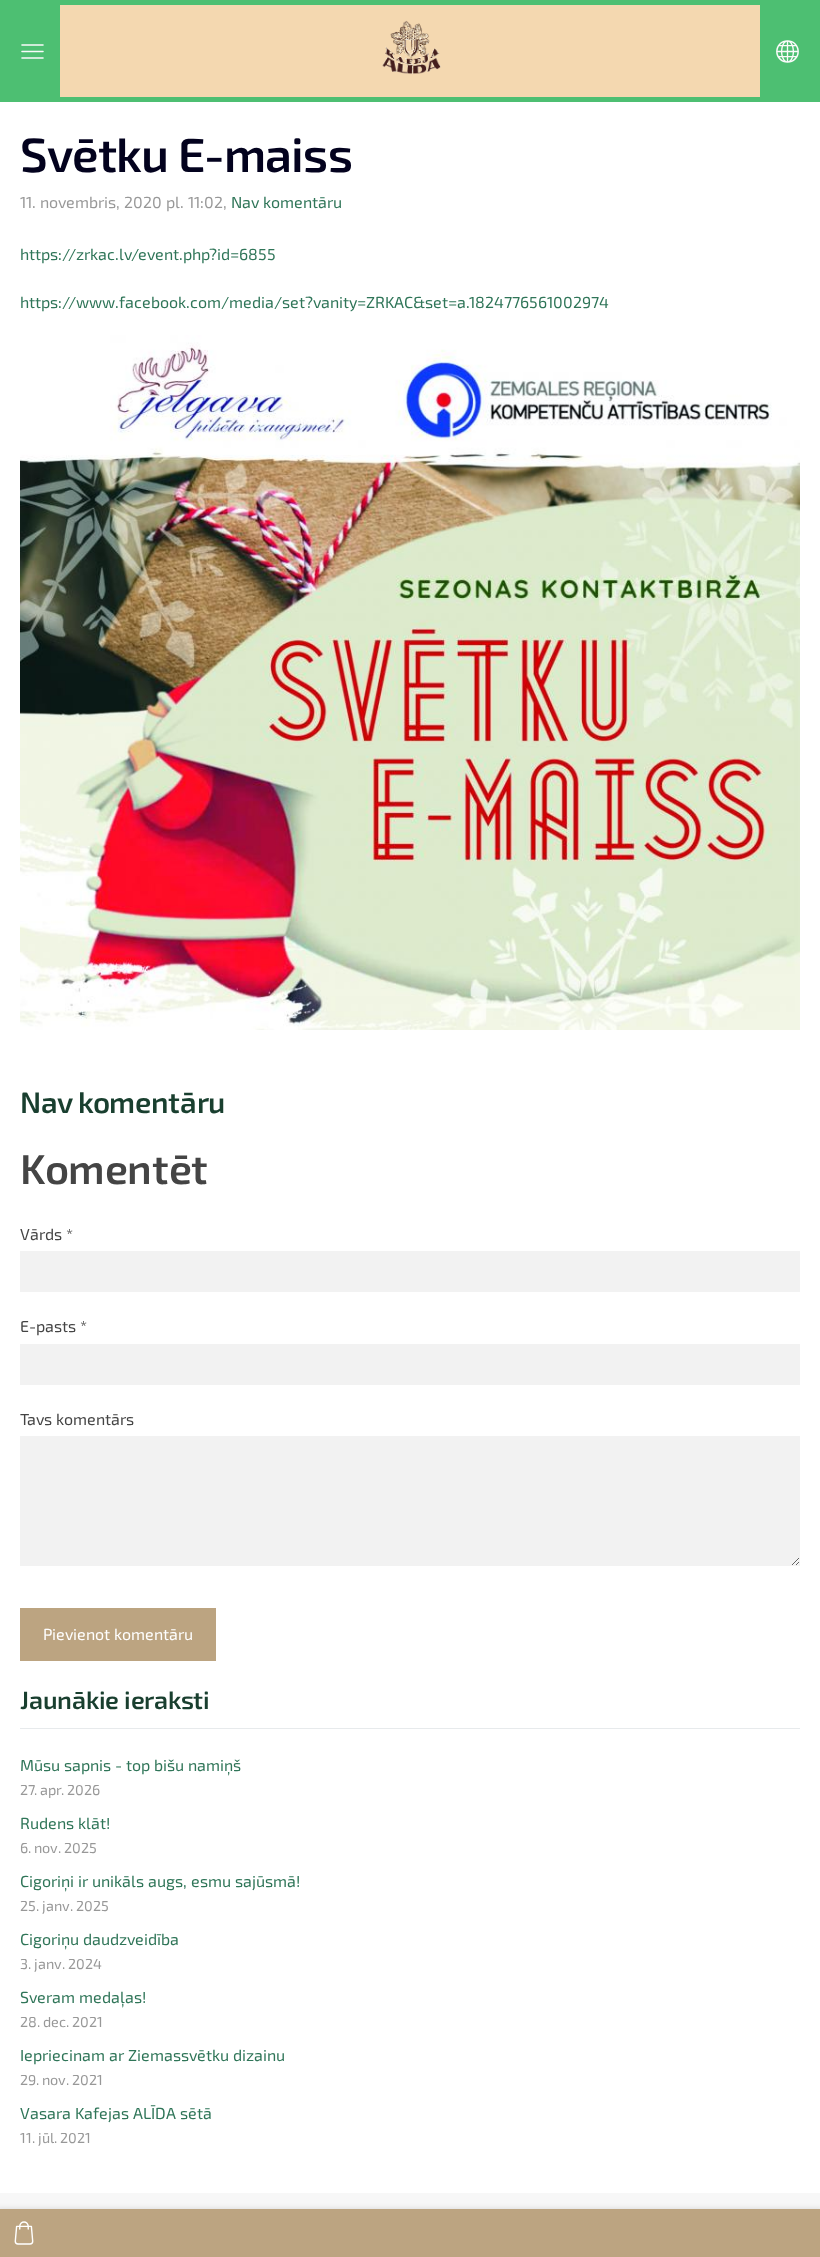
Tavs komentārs (77, 1418)
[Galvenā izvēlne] (32, 51)
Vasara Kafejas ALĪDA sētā (116, 2112)
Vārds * (46, 1233)
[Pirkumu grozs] (24, 2233)
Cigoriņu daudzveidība (99, 1938)
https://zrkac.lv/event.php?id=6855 (148, 253)
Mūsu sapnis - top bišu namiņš (130, 1764)
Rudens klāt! (65, 1822)
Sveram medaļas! (83, 1996)
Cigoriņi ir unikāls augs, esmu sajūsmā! (160, 1880)
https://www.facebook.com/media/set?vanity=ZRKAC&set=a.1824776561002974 (314, 301)
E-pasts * (53, 1325)
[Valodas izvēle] (787, 51)
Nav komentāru (286, 201)
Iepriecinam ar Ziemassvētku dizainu (152, 2054)
